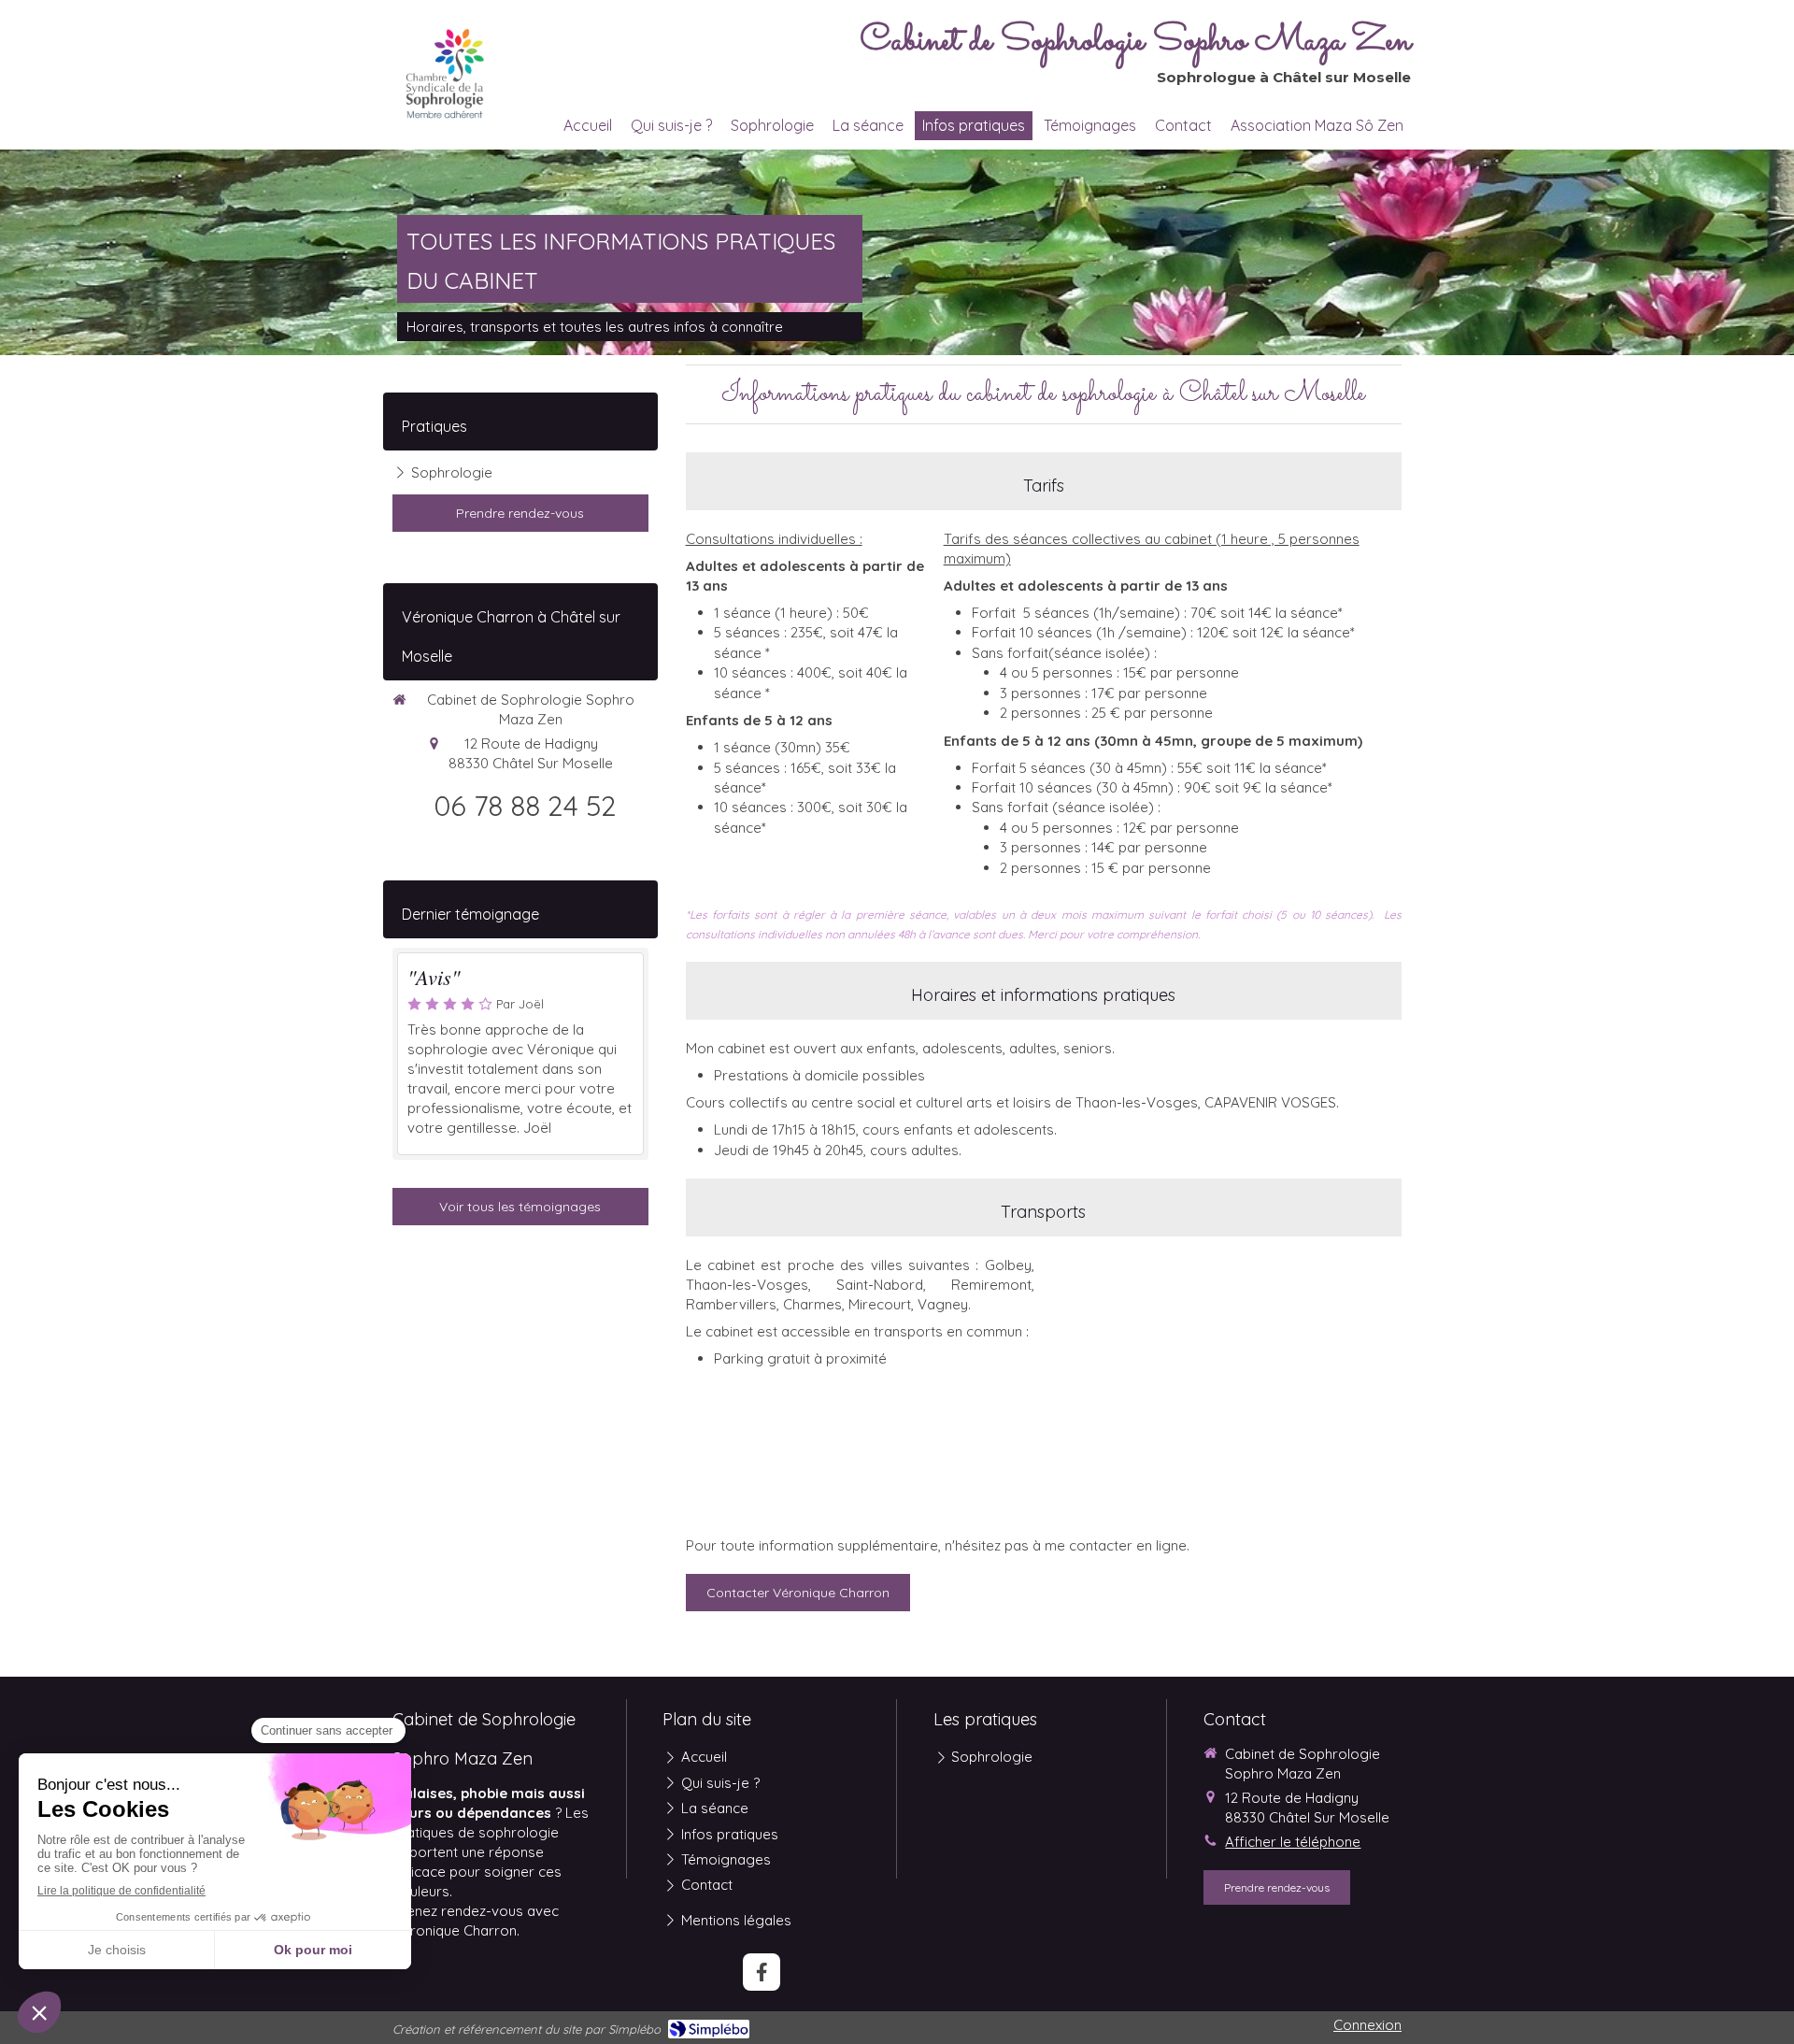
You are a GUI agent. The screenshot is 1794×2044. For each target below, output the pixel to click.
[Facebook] (762, 1972)
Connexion (1367, 2025)
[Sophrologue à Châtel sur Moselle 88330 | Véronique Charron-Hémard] (445, 74)
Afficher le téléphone (1293, 1842)
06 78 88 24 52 (525, 806)
